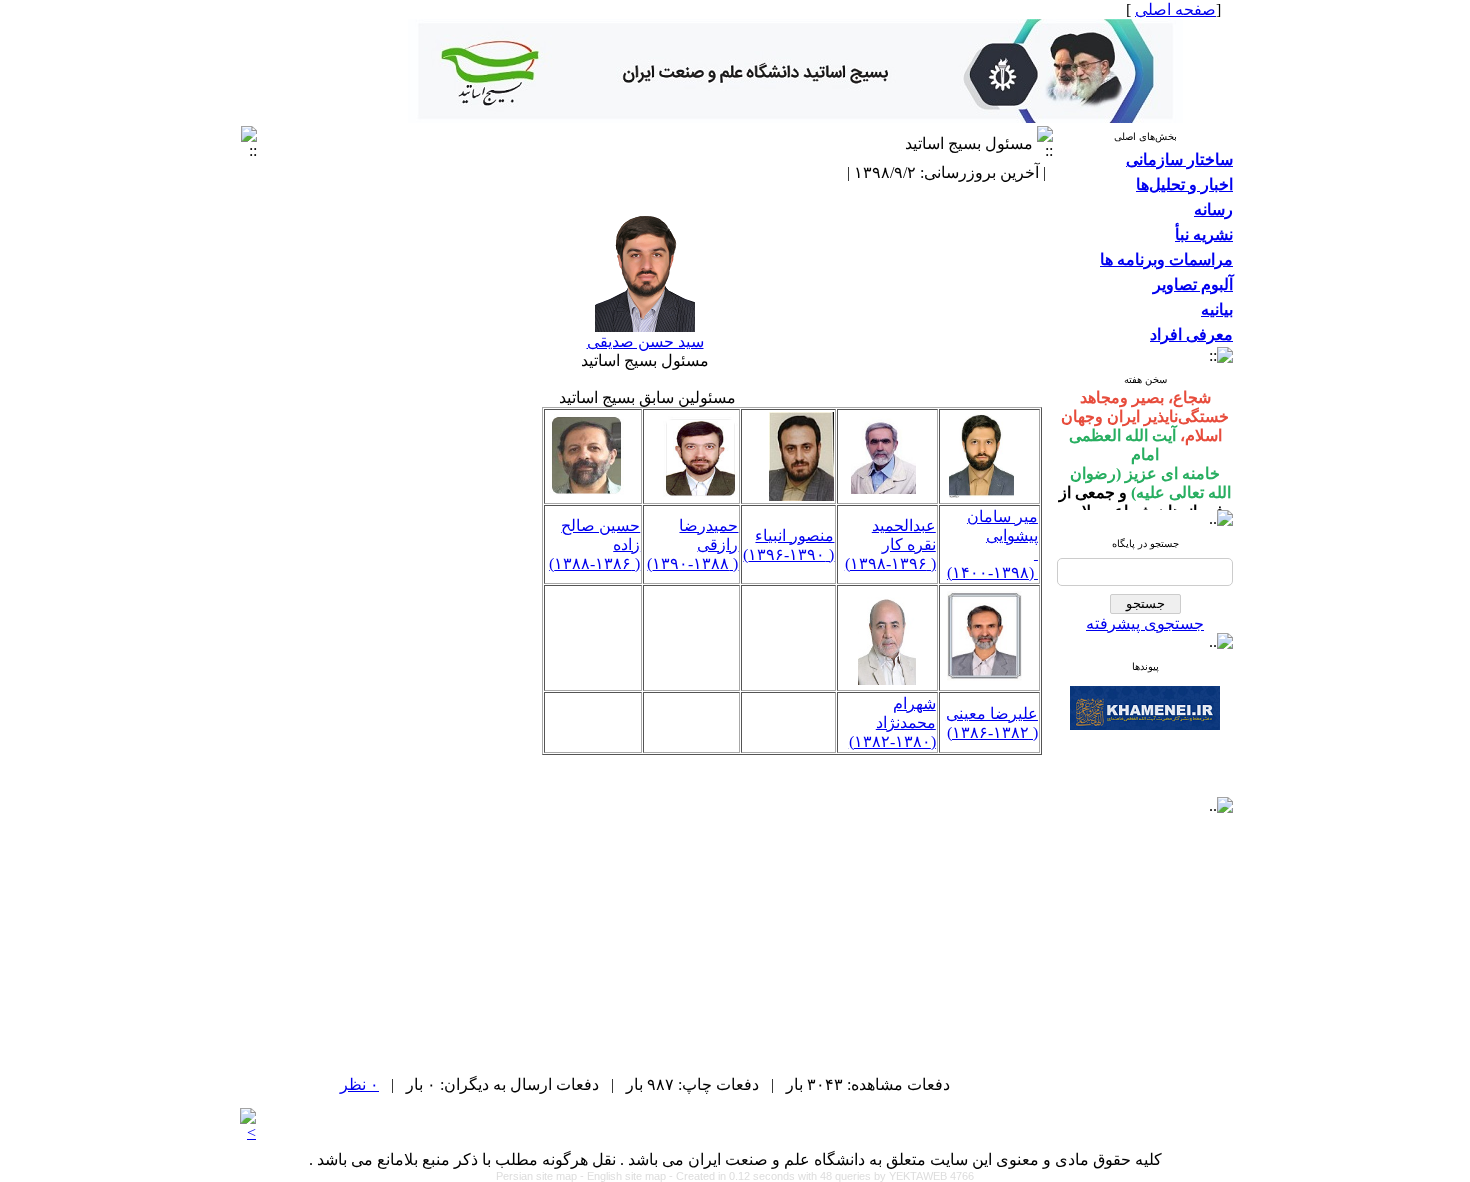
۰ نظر (359, 1084)
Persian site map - (541, 1176)
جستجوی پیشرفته (1145, 623)
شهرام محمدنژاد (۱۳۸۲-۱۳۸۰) (892, 722)
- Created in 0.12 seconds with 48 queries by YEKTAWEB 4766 (821, 1176)
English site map (628, 1176)
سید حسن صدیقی (645, 341)
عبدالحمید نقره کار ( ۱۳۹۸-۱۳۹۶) (890, 544)
